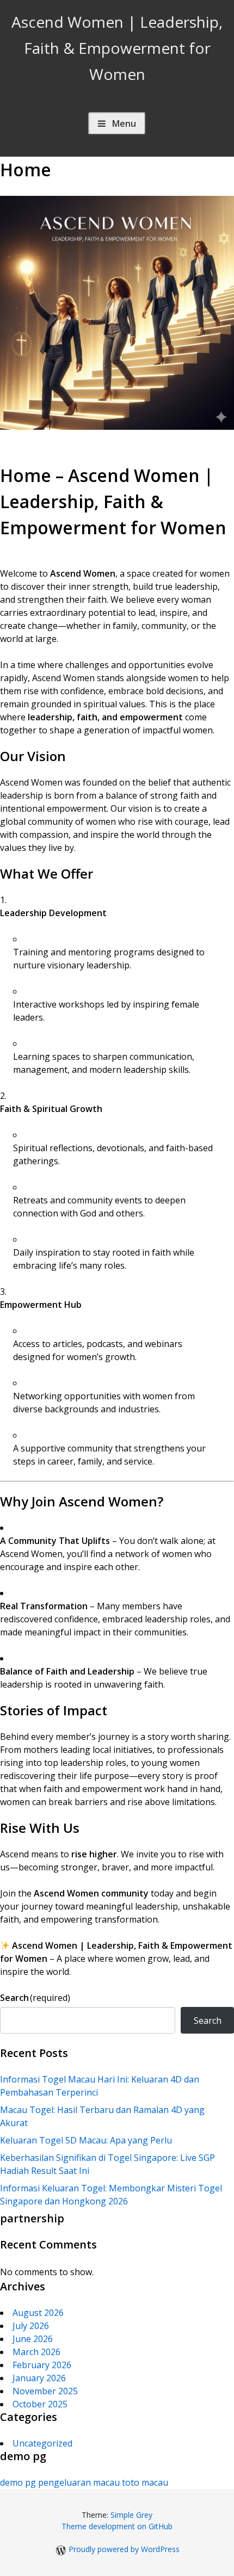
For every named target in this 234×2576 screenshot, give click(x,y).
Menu (124, 123)
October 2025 (40, 2404)
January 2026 (39, 2378)
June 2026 (33, 2339)
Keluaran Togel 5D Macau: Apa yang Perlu (86, 2140)
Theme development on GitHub (117, 2526)
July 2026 (31, 2326)
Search (35, 1998)
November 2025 (45, 2391)
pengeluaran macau (79, 2482)
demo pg (18, 2482)
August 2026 (38, 2313)
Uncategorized (42, 2443)
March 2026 (36, 2352)
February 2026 (42, 2365)
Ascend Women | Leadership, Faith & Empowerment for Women (117, 48)
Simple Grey (131, 2515)
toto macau (145, 2482)
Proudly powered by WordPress (124, 2549)
